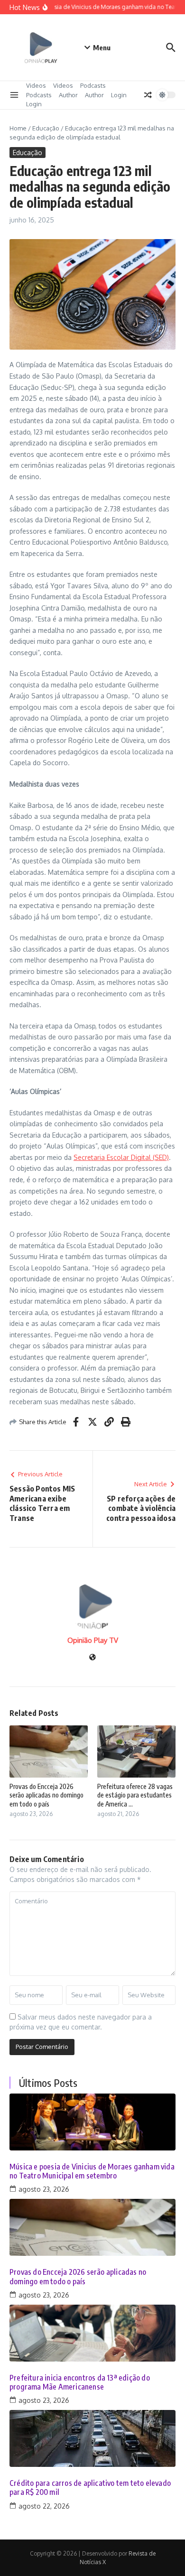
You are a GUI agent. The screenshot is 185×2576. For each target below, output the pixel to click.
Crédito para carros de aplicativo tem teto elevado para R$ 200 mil (90, 2488)
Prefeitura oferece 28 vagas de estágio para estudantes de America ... (135, 1795)
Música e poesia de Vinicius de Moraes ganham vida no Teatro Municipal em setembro (92, 2171)
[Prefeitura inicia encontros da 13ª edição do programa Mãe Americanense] (92, 2333)
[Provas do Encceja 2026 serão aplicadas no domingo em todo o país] (92, 2227)
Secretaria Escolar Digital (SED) (121, 1157)
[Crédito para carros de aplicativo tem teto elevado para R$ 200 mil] (92, 2438)
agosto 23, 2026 (44, 2189)
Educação (46, 128)
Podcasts (93, 85)
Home (18, 128)
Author (68, 95)
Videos (36, 85)
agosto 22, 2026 (44, 2506)
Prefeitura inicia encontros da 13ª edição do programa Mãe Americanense (80, 2382)
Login (119, 95)
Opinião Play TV (93, 1640)
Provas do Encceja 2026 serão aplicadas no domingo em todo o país (46, 1795)
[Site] (92, 1658)
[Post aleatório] (148, 95)
